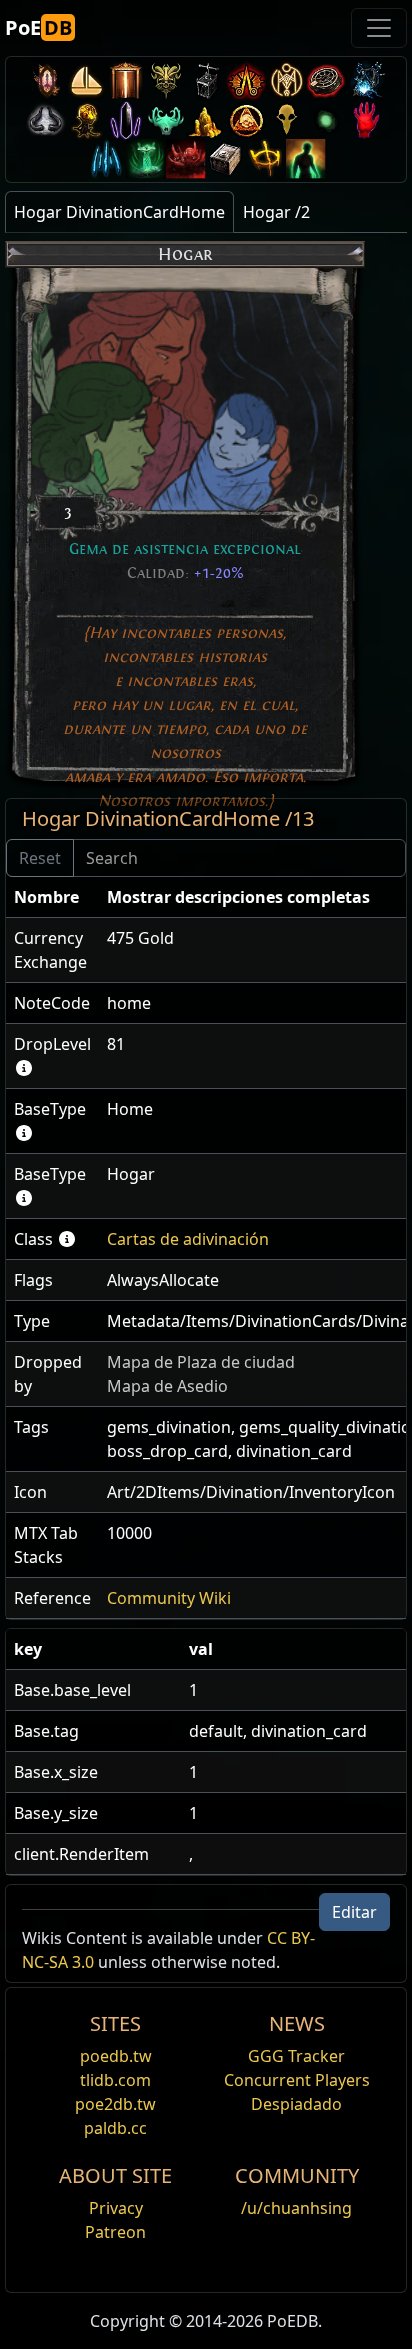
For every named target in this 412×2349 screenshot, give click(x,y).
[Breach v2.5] (366, 119)
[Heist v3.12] (326, 80)
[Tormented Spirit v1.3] (146, 158)
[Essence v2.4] (106, 158)
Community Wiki (169, 1598)
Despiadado (296, 2104)
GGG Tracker (296, 2056)
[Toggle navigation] (379, 28)
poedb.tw (116, 2056)
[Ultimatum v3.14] (246, 80)
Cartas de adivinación (188, 1239)
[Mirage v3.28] (46, 80)
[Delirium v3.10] (46, 119)
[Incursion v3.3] (246, 119)
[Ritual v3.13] (286, 80)
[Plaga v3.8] (86, 119)
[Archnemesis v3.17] (166, 80)
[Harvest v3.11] (366, 80)
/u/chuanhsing (296, 2208)
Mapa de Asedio (167, 1386)
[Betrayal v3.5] (166, 119)
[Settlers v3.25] (86, 80)
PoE (38, 27)
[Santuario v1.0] (266, 158)
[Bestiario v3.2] (286, 119)
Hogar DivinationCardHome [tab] (119, 212)
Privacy (116, 2208)
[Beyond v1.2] (186, 158)
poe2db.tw (115, 2104)
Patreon (115, 2232)
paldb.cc (115, 2128)
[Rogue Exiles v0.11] (306, 158)
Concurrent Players (297, 2080)
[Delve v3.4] (206, 119)
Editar (354, 1912)
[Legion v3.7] (126, 119)
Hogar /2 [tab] (276, 212)
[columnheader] (52, 897)
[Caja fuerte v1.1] (226, 158)
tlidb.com (115, 2080)
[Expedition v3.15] (206, 80)
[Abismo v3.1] (326, 119)
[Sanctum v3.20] (126, 80)
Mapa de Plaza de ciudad (201, 1362)
